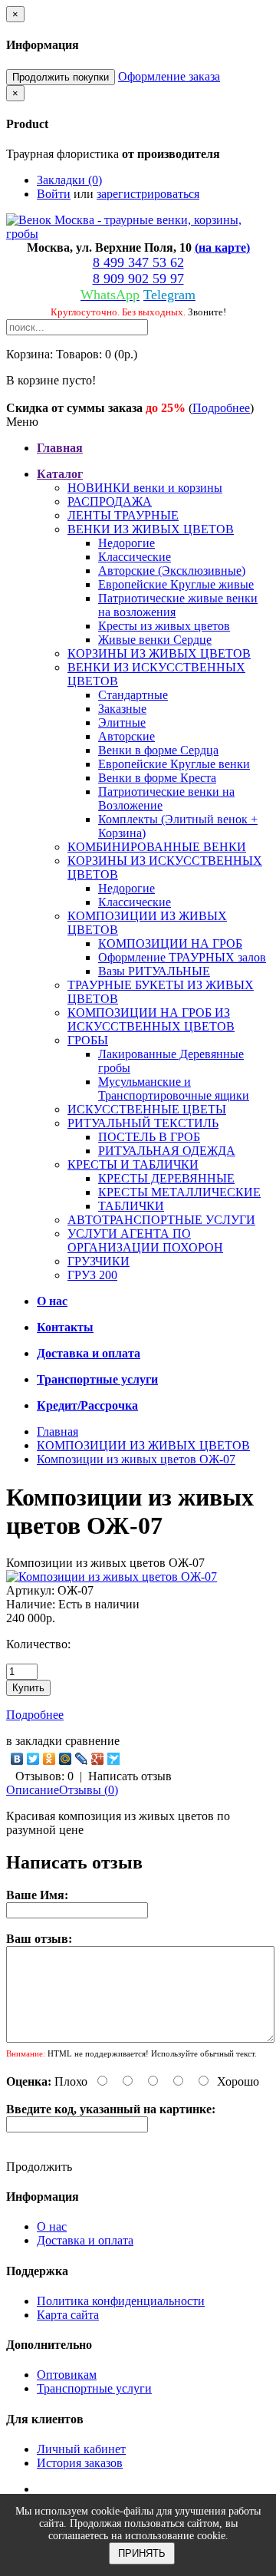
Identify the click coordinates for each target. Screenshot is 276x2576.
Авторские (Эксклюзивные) (172, 571)
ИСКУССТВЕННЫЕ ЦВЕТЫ (147, 1109)
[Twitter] (33, 1759)
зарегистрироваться (148, 194)
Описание (33, 1790)
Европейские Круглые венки (174, 764)
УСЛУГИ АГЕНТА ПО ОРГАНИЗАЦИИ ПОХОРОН (145, 1240)
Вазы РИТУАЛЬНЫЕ (154, 971)
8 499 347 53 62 (138, 262)
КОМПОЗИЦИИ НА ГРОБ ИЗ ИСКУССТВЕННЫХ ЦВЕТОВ (151, 1019)
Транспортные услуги (94, 2388)
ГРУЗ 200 (92, 1275)
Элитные (122, 722)
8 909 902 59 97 (138, 279)
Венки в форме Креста (157, 778)
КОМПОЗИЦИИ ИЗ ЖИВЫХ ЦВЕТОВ (143, 1445)
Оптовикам (67, 2375)
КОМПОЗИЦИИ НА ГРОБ (170, 943)
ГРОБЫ (88, 1040)
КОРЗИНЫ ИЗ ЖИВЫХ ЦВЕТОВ (159, 653)
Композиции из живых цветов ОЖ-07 (136, 1459)
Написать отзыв (130, 1776)
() (222, 247)
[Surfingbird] (114, 1759)
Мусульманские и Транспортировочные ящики (174, 1088)
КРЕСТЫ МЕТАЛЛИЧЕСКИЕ (179, 1192)
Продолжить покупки (61, 77)
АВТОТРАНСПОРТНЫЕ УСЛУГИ (161, 1220)
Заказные (122, 709)
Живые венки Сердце (155, 640)
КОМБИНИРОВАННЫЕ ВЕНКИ (157, 847)
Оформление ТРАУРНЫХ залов (182, 957)
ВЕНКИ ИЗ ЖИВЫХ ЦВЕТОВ (151, 529)
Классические (135, 557)
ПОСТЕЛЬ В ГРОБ (149, 1137)
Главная (58, 1431)
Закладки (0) (69, 180)
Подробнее (221, 408)
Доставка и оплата (85, 2240)
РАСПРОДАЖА (110, 501)
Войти (54, 194)
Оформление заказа (169, 76)
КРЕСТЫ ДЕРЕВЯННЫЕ (166, 1178)
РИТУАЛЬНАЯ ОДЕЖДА (167, 1151)
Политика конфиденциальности (121, 2301)
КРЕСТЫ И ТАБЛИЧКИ (133, 1164)
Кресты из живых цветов (164, 626)
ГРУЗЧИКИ (99, 1261)
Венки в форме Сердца (158, 750)
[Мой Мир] (66, 1759)
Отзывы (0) (89, 1790)
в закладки (34, 1741)
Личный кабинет (81, 2449)
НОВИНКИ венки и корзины (145, 488)
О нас (52, 2226)
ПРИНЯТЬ (142, 2553)
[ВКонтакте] (17, 1759)
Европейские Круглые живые (176, 584)
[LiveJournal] (82, 1759)
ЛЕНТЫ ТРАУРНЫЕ (123, 515)
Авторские (127, 736)
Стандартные (133, 695)
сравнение (92, 1741)
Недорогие (127, 543)
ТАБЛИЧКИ (131, 1206)
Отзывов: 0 (44, 1776)
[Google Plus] (98, 1759)
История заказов (80, 2463)
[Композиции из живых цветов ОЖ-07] (112, 1577)
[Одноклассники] (49, 1759)
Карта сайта (68, 2315)
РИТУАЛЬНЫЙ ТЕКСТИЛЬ (143, 1123)
